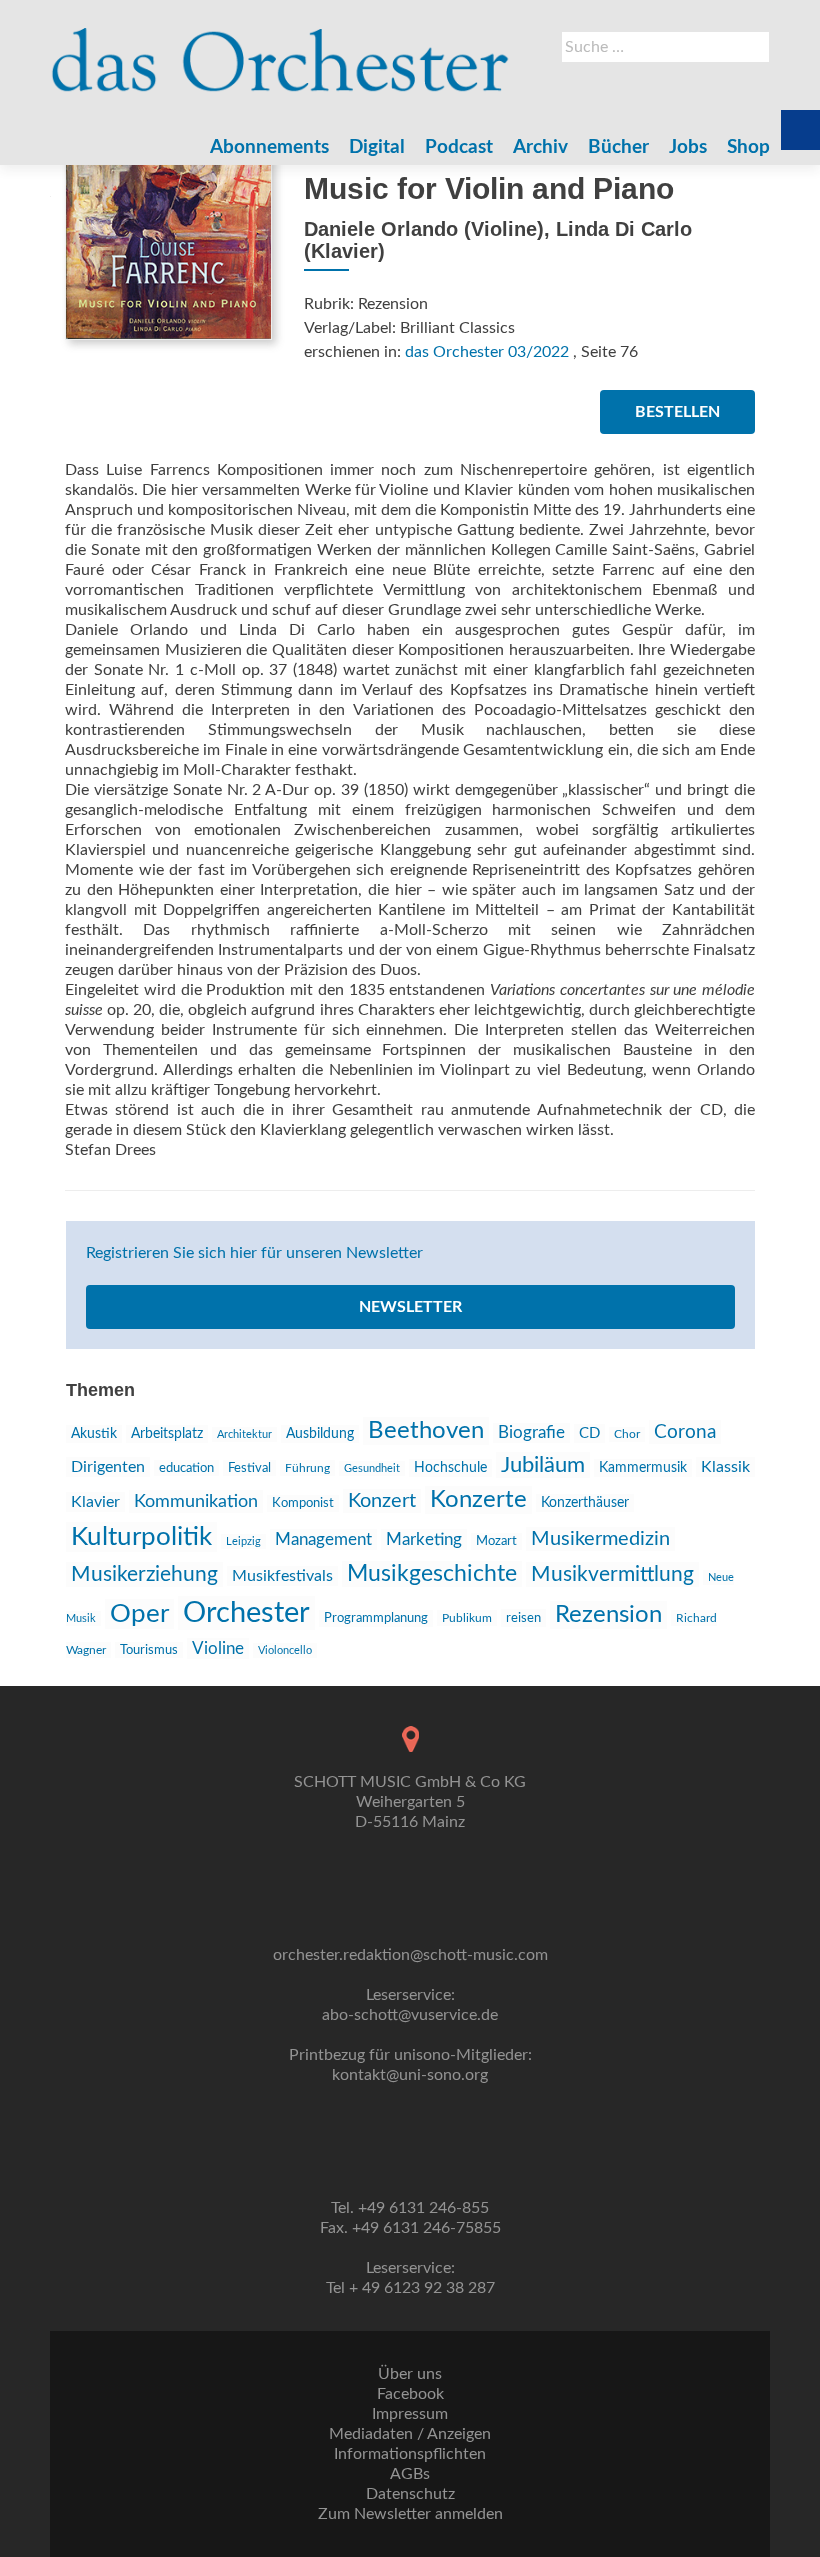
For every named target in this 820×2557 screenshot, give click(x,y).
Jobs (688, 147)
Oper (139, 1614)
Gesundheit (372, 1468)
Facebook (410, 2394)
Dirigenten (108, 1467)
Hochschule (450, 1468)
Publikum (467, 1618)
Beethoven (426, 1431)
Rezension (608, 1615)
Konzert (382, 1501)
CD (589, 1433)
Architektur (244, 1434)
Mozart (496, 1541)
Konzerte (478, 1500)
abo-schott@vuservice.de (410, 2015)
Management (323, 1539)
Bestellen (677, 412)
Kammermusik (643, 1468)
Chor (627, 1434)
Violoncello (285, 1650)
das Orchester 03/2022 (487, 352)
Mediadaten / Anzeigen (410, 2434)
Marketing (424, 1539)
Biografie (531, 1433)
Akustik (94, 1434)
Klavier (95, 1502)
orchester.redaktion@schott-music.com (410, 1955)
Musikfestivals (282, 1576)
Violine (218, 1648)
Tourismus (149, 1650)
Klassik (725, 1467)
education (186, 1468)
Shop (748, 147)
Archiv (540, 147)
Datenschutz (410, 2494)
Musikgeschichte (432, 1574)
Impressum (410, 2414)
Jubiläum (543, 1465)
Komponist (303, 1503)
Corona (685, 1432)
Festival (249, 1468)
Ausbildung (320, 1434)
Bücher (618, 147)
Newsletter (410, 1307)
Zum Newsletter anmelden (410, 2514)
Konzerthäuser (585, 1503)
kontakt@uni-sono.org (410, 2075)
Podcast (459, 147)
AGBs (410, 2474)
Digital (377, 147)
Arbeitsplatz (167, 1434)
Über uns (410, 2374)
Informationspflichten (410, 2454)
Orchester (246, 1613)
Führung (307, 1468)
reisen (523, 1618)
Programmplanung (376, 1618)
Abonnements (269, 147)
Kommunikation (196, 1501)
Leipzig (243, 1541)
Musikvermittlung (612, 1574)
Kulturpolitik (141, 1537)
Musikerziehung (144, 1574)
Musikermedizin (600, 1539)
